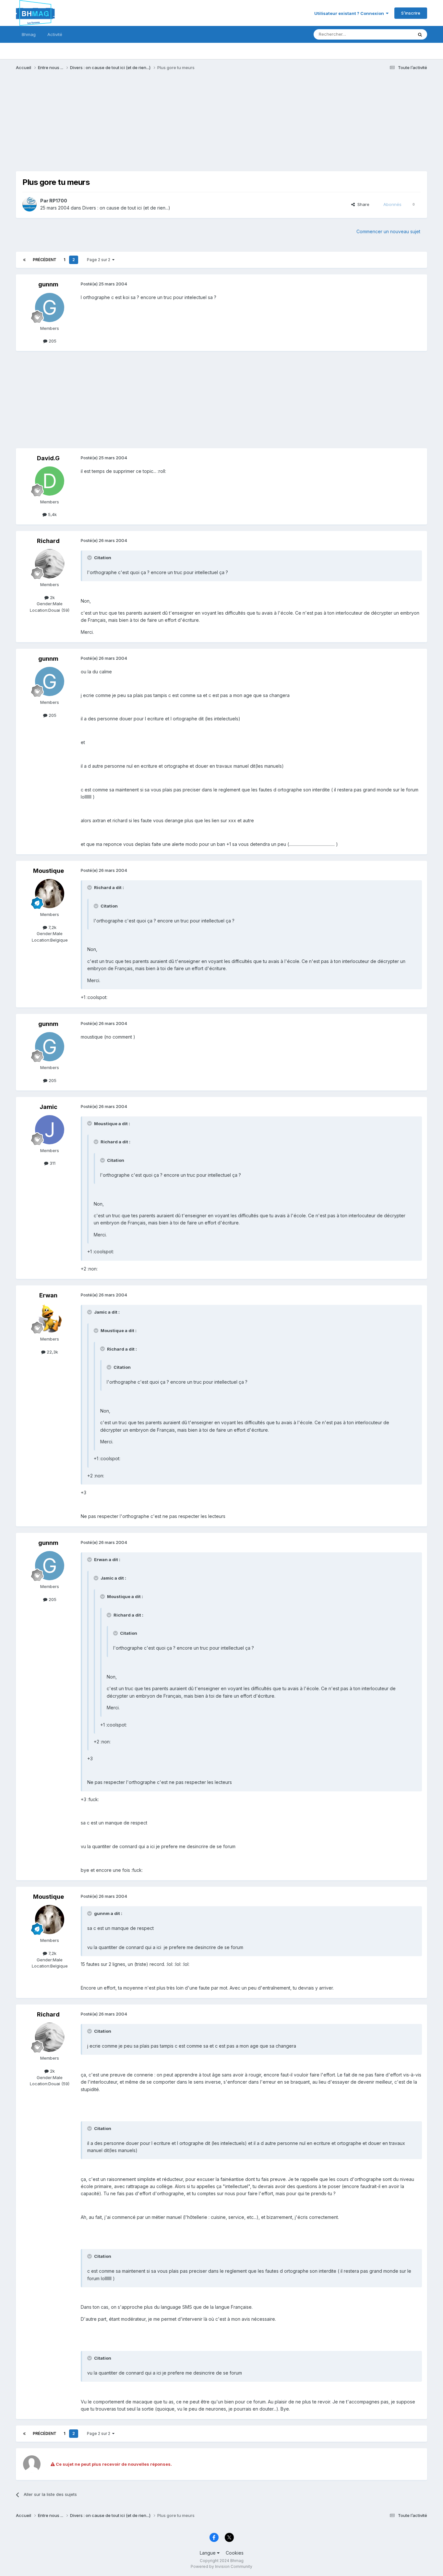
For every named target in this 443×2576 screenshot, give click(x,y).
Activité (55, 34)
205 (52, 341)
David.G (48, 458)
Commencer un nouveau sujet (388, 231)
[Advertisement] (134, 126)
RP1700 (58, 201)
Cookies (235, 2553)
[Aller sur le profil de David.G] (50, 481)
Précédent (45, 260)
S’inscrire (411, 13)
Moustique (48, 871)
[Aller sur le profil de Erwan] (50, 1318)
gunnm (48, 284)
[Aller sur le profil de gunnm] (50, 307)
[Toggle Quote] (90, 558)
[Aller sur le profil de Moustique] (50, 894)
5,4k (52, 514)
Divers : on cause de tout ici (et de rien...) (126, 208)
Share (362, 204)
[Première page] (24, 260)
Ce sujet (396, 34)
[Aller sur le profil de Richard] (50, 564)
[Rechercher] (420, 34)
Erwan (48, 1295)
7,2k (52, 927)
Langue (208, 2553)
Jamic (48, 1107)
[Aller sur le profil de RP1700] (30, 204)
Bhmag (29, 34)
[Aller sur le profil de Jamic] (50, 1130)
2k (52, 597)
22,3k (52, 1352)
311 (52, 1163)
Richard (48, 541)
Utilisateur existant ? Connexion (350, 13)
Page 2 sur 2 (100, 260)
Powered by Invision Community (221, 2566)
